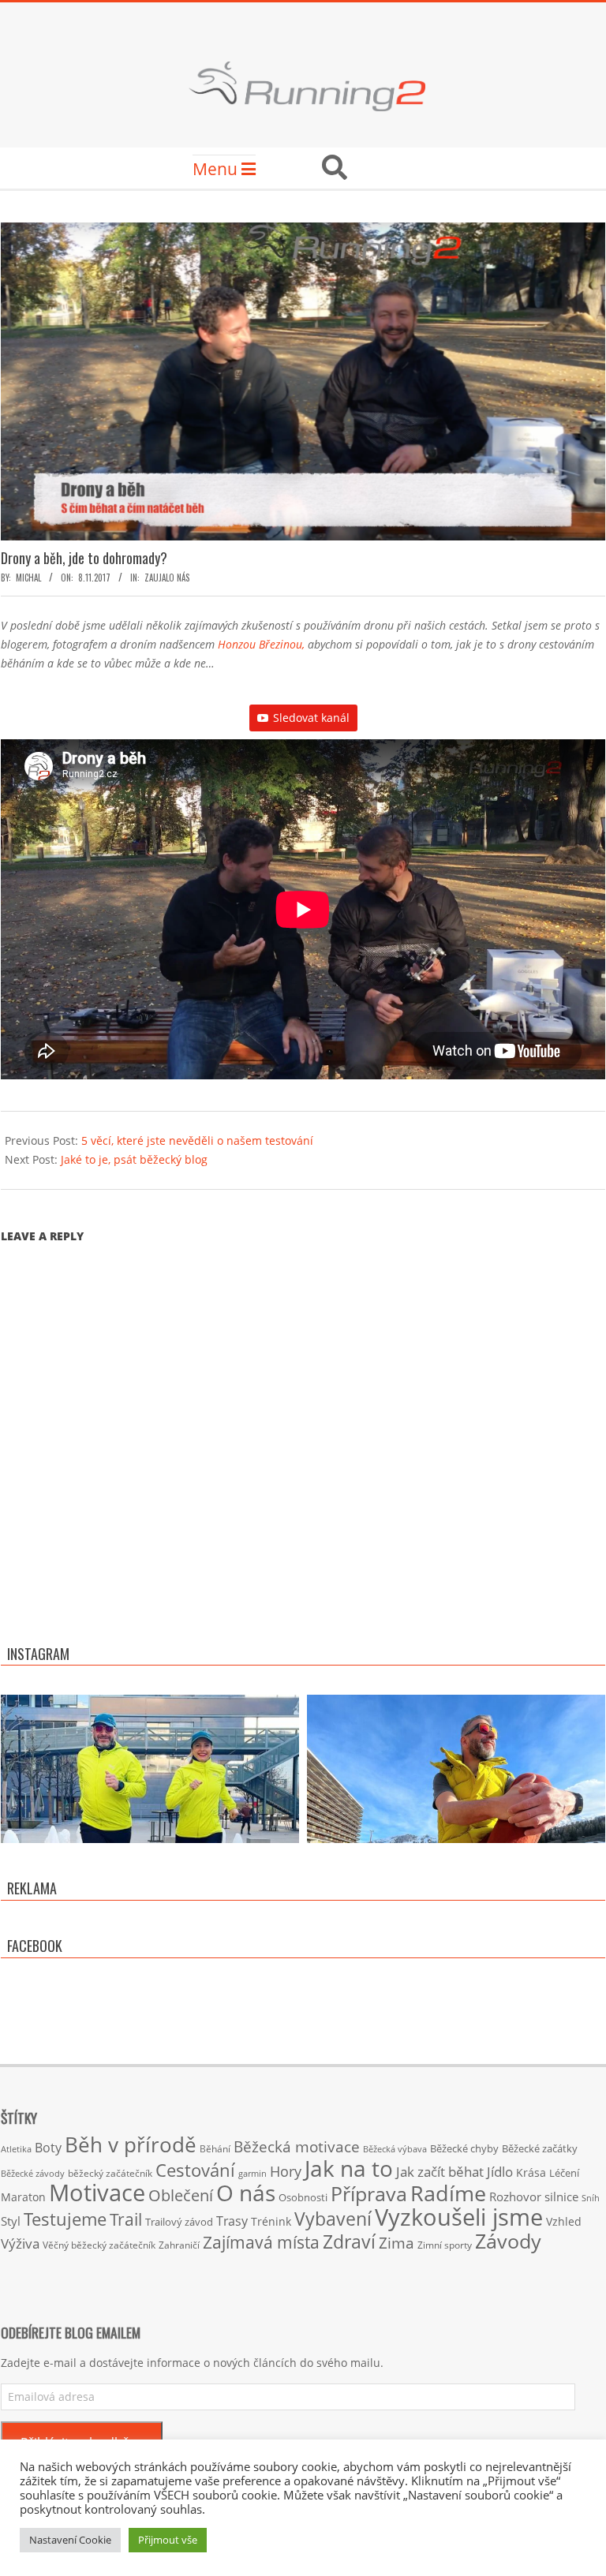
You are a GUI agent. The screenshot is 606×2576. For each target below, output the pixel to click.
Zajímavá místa (261, 2242)
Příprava (369, 2193)
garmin (252, 2174)
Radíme (448, 2193)
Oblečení (181, 2195)
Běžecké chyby (464, 2148)
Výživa (20, 2243)
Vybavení (333, 2219)
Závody (508, 2241)
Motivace (97, 2192)
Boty (48, 2148)
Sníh (591, 2198)
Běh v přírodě (131, 2144)
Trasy (232, 2221)
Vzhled (564, 2221)
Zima (397, 2243)
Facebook (35, 1946)
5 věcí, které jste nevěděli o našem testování (197, 1140)
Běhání (215, 2149)
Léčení (564, 2173)
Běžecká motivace (297, 2147)
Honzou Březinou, (261, 644)
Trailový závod (179, 2222)
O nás (246, 2193)
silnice (561, 2197)
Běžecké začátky (540, 2148)
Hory (286, 2171)
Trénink (271, 2221)
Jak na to (349, 2168)
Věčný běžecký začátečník (99, 2245)
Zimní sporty (445, 2245)
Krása (531, 2172)
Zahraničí (179, 2245)
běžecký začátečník (110, 2173)
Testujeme (65, 2219)
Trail (126, 2219)
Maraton (23, 2197)
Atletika (16, 2149)
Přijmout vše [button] (168, 2540)
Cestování (195, 2170)
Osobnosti (303, 2197)
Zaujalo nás (167, 578)
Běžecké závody (33, 2173)
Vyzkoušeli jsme (459, 2217)
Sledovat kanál (311, 718)
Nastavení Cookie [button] (70, 2540)
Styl (11, 2221)
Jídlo (500, 2172)
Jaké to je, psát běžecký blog (134, 1159)
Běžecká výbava (395, 2149)
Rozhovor (515, 2197)
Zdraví (349, 2241)
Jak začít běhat (440, 2171)
